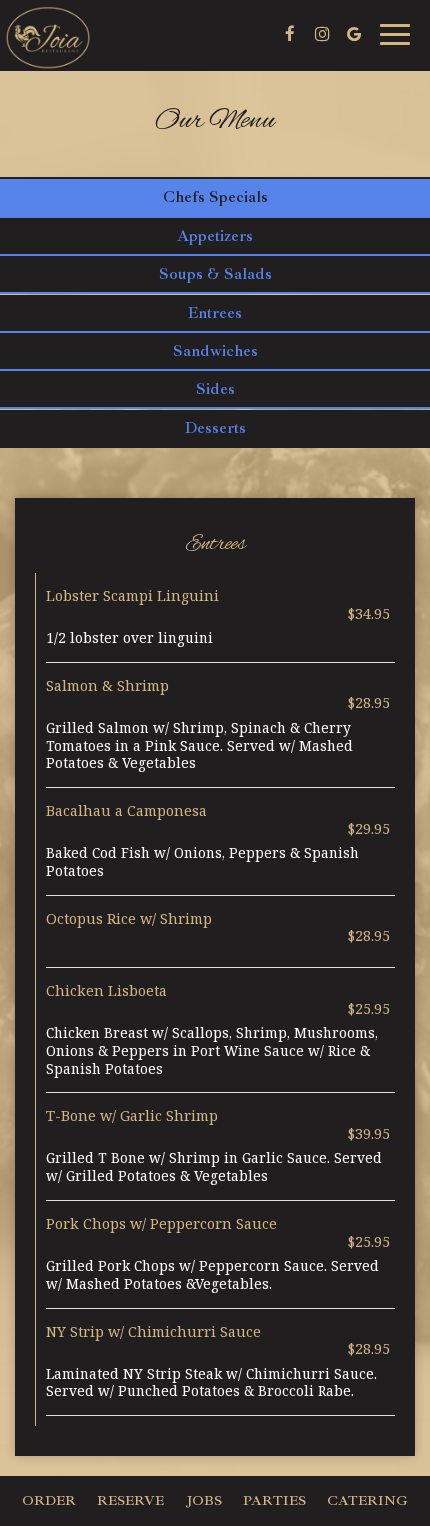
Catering (367, 1500)
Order (49, 1500)
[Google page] (354, 34)
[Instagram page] (322, 34)
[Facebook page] (290, 34)
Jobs (204, 1500)
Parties (274, 1500)
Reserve (130, 1500)
